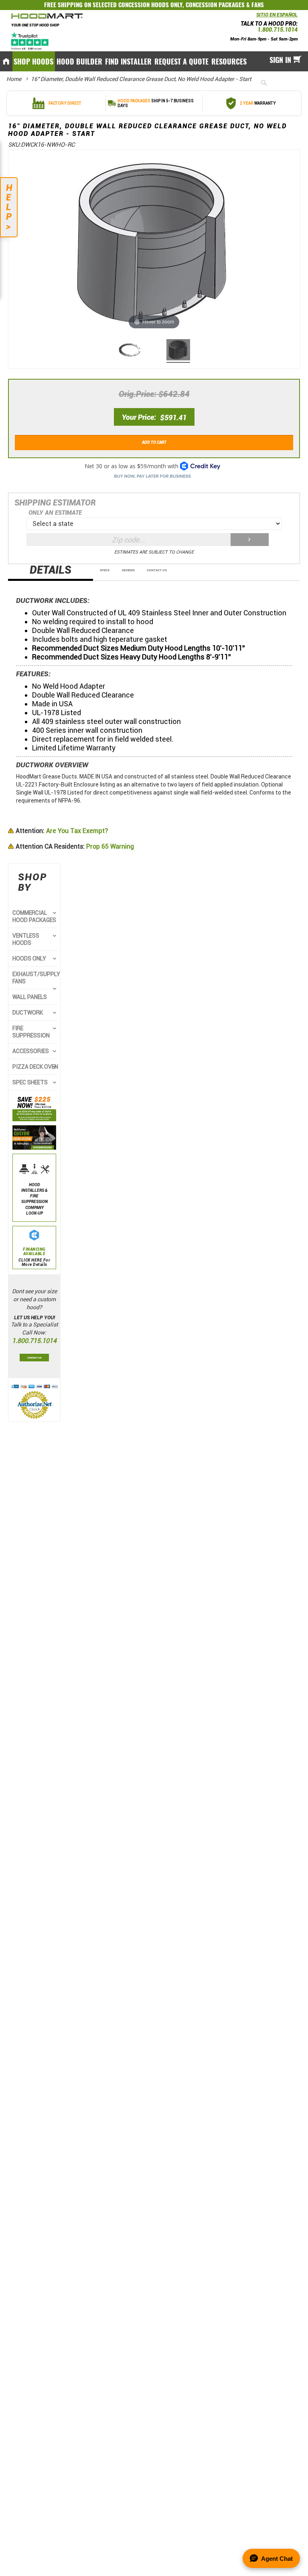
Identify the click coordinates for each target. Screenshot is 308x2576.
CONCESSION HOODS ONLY (150, 5)
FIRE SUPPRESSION (31, 1032)
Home (14, 79)
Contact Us (157, 570)
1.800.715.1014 (278, 30)
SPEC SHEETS (30, 1082)
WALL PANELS (30, 997)
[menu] (154, 61)
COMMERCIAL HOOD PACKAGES (34, 916)
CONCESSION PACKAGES (215, 5)
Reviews (128, 570)
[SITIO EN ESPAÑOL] (254, 17)
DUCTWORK (28, 1013)
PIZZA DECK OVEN (35, 1067)
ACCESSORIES (31, 1051)
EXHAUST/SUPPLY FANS (36, 978)
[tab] (51, 572)
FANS (258, 5)
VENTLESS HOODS (26, 939)
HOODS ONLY (29, 958)
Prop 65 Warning (75, 846)
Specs (105, 570)
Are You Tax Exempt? (62, 831)
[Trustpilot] (30, 41)
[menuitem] (34, 61)
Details (51, 570)
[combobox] (277, 83)
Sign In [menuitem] (280, 60)
